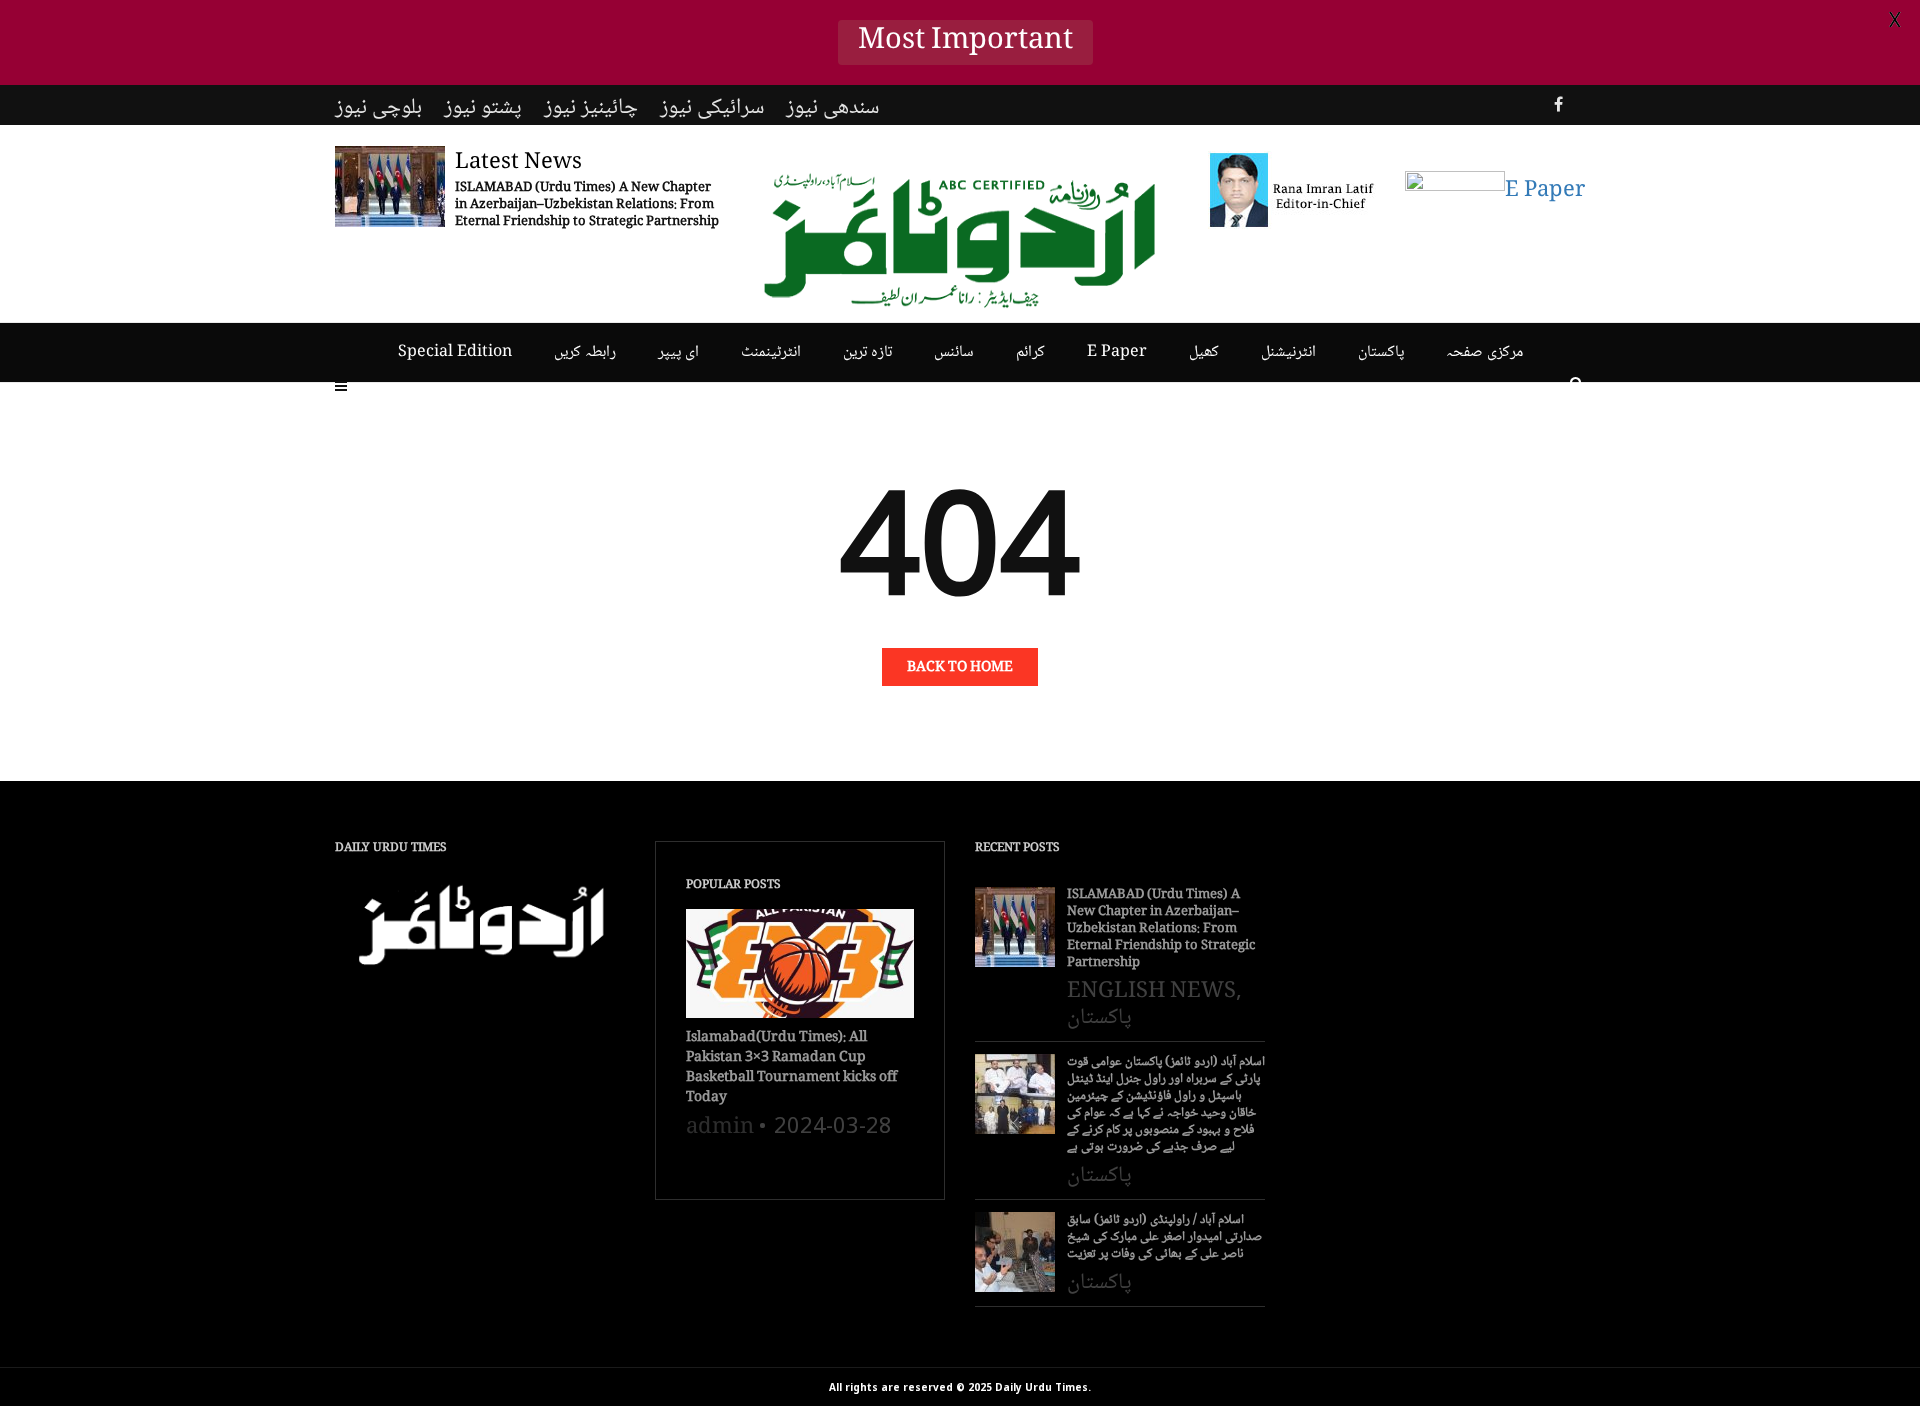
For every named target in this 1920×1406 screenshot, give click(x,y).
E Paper (1117, 352)
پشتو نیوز (483, 108)
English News (1151, 992)
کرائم (1030, 352)
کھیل (1204, 352)
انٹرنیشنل (1288, 352)
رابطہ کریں (585, 352)
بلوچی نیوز (378, 108)
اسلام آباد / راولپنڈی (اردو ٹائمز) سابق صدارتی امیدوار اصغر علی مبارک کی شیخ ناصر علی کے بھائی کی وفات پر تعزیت (1164, 1237)
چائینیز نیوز (591, 108)
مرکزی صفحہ (1484, 352)
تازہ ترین (867, 352)
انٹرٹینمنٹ (771, 352)
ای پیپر (678, 352)
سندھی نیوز (832, 108)
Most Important (965, 42)
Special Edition (455, 352)
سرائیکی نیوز (712, 108)
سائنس (954, 352)
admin (720, 1128)
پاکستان (1381, 352)
